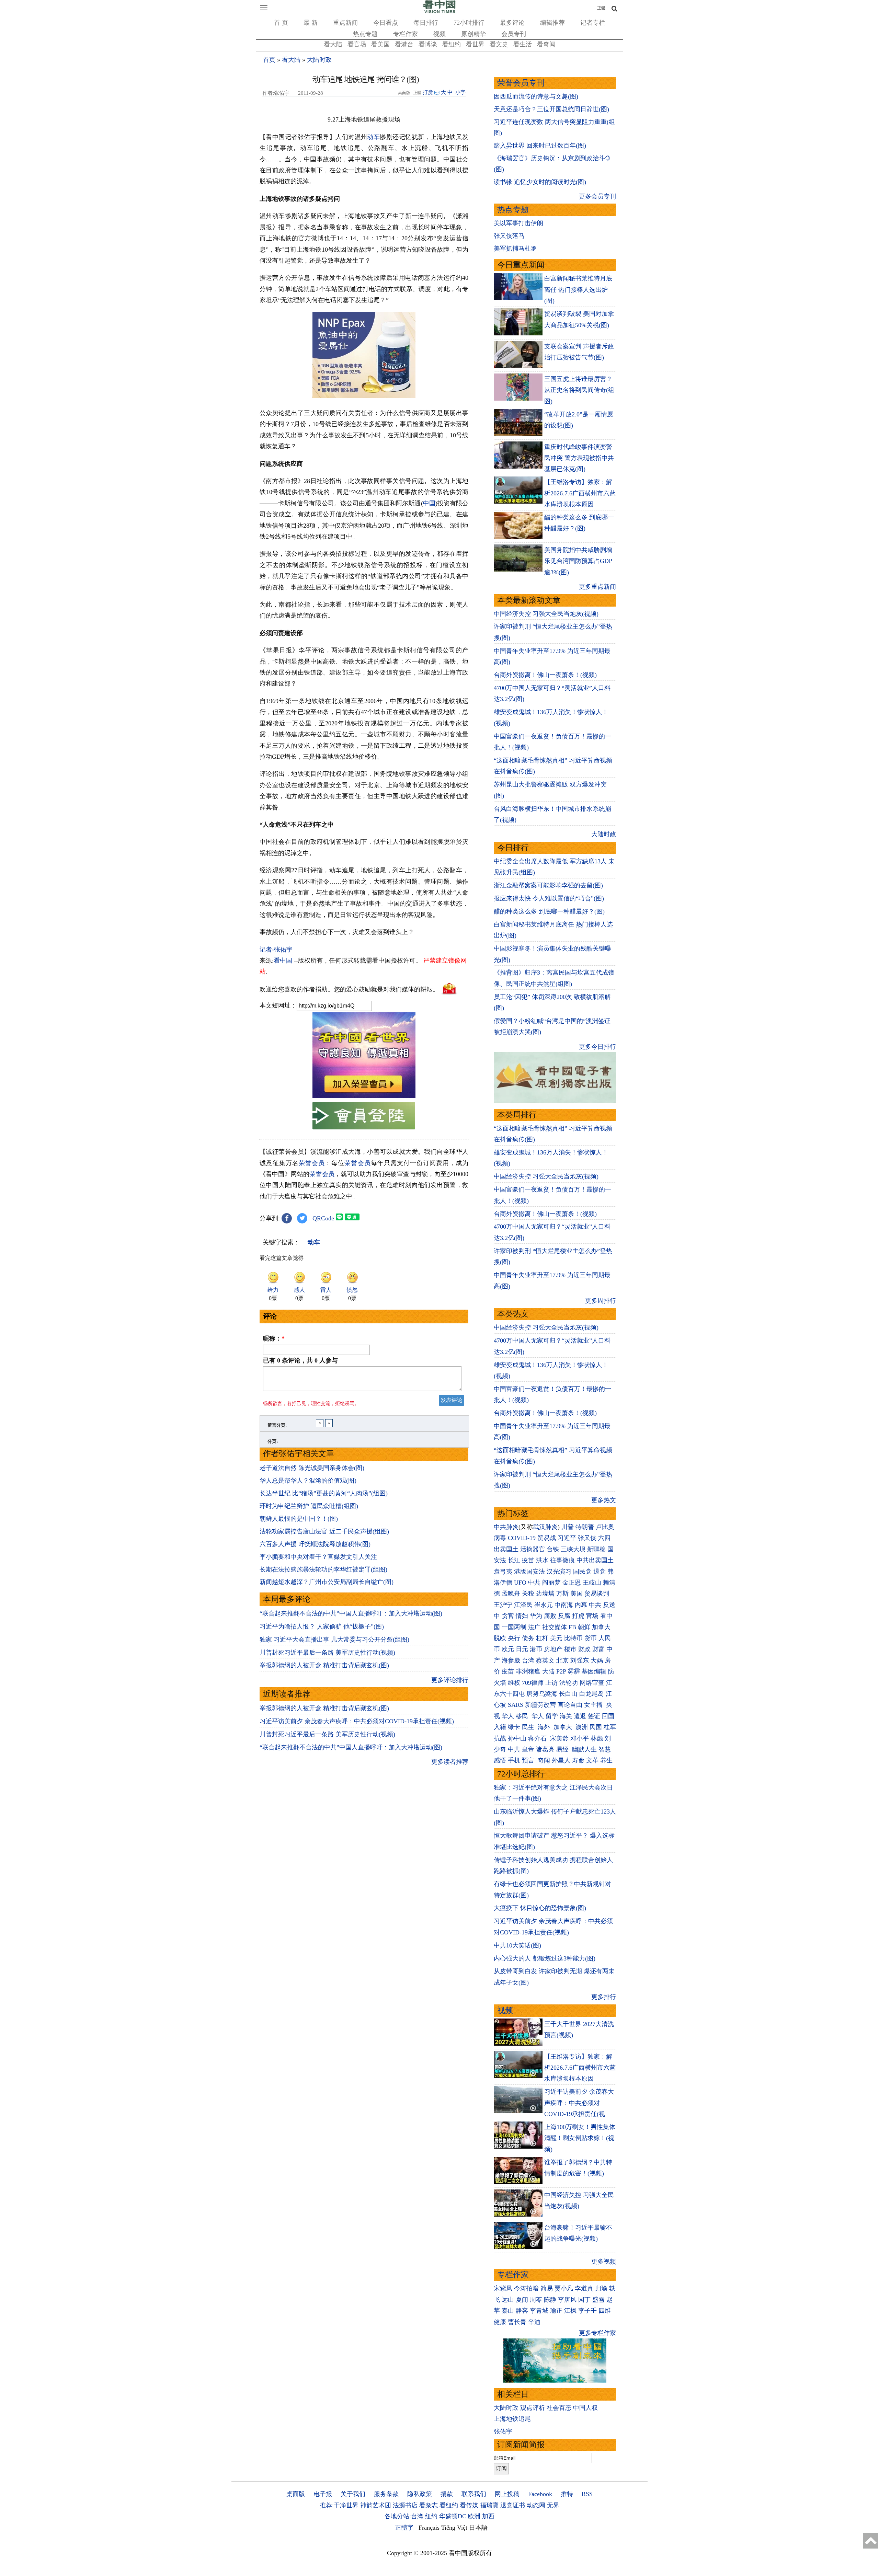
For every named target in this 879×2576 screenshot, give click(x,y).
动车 (373, 137)
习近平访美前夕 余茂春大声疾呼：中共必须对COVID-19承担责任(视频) (357, 1721)
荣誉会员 (312, 1163)
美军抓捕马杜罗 (515, 249)
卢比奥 (605, 1527)
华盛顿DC (453, 2516)
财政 (584, 1649)
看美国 (380, 44)
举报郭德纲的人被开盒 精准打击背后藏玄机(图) (324, 1665)
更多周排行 (601, 1301)
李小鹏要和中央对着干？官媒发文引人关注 (318, 1557)
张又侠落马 (509, 236)
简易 (547, 2288)
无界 (553, 2505)
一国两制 (514, 1627)
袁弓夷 (503, 1572)
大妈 (597, 1660)
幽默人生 (584, 1749)
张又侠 (587, 1538)
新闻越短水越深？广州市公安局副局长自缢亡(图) (327, 1582)
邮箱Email (505, 2458)
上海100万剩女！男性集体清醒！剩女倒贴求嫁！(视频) (580, 2138)
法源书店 (405, 2505)
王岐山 (592, 1583)
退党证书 (513, 2505)
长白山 (568, 1694)
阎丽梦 (551, 1583)
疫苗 (528, 1560)
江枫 (570, 2311)
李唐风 (567, 2300)
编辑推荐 (552, 23)
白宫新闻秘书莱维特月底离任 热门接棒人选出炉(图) (578, 290)
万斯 (562, 1594)
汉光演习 (559, 1572)
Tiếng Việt (454, 2528)
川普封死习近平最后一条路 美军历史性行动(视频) (327, 1653)
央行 (514, 1638)
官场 (592, 1616)
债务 (528, 1638)
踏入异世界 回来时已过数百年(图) (540, 146)
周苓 (536, 2300)
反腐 (564, 1616)
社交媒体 (555, 1627)
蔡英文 (545, 1660)
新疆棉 (596, 1549)
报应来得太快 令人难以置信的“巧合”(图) (549, 898)
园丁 (584, 2300)
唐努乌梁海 (542, 1694)
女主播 (594, 1705)
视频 (439, 34)
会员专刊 (514, 34)
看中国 (283, 961)
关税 (528, 1594)
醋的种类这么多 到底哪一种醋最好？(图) (549, 911)
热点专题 (365, 34)
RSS (587, 2494)
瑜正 (556, 2311)
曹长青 (517, 2322)
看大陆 (333, 44)
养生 (606, 1760)
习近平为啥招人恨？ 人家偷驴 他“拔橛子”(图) (322, 1626)
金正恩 (572, 1583)
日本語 (478, 2528)
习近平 (567, 1538)
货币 (591, 1638)
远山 (508, 2300)
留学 (552, 1716)
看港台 (404, 44)
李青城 (539, 2311)
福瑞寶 (489, 2505)
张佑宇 (503, 2431)
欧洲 (474, 2516)
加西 (488, 2516)
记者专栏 (593, 23)
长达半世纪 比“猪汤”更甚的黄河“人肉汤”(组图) (324, 1493)
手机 (514, 1760)
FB (572, 1627)
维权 (514, 1683)
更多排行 (604, 1997)
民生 (529, 1727)
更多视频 (604, 2262)
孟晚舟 (511, 1594)
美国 (577, 1594)
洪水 (542, 1560)
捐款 (447, 2494)
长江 (514, 1560)
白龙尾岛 (592, 1694)
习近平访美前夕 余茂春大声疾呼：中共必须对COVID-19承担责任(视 (579, 2103)
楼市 (570, 1649)
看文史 (499, 44)
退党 (600, 1572)
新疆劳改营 (540, 1705)
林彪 (597, 1738)
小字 (460, 92)
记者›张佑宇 (276, 950)
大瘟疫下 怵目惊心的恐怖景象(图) (540, 1908)
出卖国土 (506, 1549)
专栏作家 (406, 34)
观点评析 (533, 2408)
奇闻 (544, 1760)
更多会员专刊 (597, 196)
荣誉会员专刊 (521, 83)
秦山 (508, 2311)
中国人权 (585, 2408)
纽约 (431, 2516)
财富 (598, 1649)
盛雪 (598, 2300)
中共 (534, 1583)
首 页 (281, 23)
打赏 (428, 92)
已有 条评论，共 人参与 (300, 1360)
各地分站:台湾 (404, 2516)
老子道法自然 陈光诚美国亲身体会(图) (312, 1468)
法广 (534, 1627)
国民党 (582, 1572)
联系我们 (474, 2494)
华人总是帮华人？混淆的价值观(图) (308, 1481)
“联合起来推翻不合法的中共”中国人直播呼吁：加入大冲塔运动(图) (351, 1613)
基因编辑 (594, 1671)
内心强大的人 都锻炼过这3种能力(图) (545, 1958)
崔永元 (544, 1605)
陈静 (550, 2300)
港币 (536, 1649)
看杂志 (429, 2505)
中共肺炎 (506, 1527)
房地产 (553, 1649)
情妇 (522, 1616)
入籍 (500, 1727)
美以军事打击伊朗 (518, 223)
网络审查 (592, 1683)
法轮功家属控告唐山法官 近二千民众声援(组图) (324, 1531)
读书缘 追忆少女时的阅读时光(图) (540, 182)
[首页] (439, 12)
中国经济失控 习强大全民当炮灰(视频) (546, 614)
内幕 (581, 1605)
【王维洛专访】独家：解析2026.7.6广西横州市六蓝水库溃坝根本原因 (580, 493)
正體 (601, 8)
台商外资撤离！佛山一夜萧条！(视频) (545, 675)
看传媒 (469, 2505)
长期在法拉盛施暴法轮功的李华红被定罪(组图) (323, 1569)
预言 (529, 1760)
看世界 (475, 44)
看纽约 (452, 44)
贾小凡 (564, 2288)
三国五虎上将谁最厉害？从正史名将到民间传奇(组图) (579, 390)
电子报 (323, 2494)
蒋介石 (538, 1738)
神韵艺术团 (376, 2505)
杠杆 (542, 1638)
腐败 (550, 1616)
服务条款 (386, 2494)
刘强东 (580, 1660)
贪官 (508, 1616)
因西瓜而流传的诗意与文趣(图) (536, 96)
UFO (520, 1583)
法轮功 (569, 1683)
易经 (563, 1749)
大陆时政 (319, 60)
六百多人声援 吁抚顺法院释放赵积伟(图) (315, 1544)
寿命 (578, 1760)
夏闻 (522, 2300)
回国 (608, 1716)
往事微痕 (562, 1560)
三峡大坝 (573, 1549)
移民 (522, 1716)
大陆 (548, 1671)
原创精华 (473, 34)
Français (429, 2528)
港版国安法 (529, 1572)
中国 (429, 503)
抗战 (500, 1738)
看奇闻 (546, 44)
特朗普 (585, 1527)
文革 (592, 1760)
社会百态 (559, 2408)
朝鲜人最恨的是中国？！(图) (299, 1519)
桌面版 (296, 2494)
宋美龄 (559, 1738)
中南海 (564, 1605)
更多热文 (604, 1500)
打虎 (578, 1616)
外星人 (561, 1760)
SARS (516, 1705)
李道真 (584, 2288)
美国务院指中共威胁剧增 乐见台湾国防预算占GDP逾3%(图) (578, 561)
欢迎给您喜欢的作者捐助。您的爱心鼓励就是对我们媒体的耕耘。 (349, 989)
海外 (545, 1727)
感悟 (500, 1760)
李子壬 (587, 2311)
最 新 (311, 23)
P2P (561, 1671)
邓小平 (580, 1738)
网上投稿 (507, 2494)
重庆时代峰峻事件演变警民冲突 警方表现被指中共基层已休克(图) (579, 458)
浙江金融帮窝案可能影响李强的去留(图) (548, 885)
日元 (522, 1649)
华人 (508, 1716)
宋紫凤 (503, 2288)
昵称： (274, 1338)
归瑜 (601, 2288)
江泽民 (523, 1605)
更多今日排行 (597, 1047)
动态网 (536, 2505)
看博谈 (428, 44)
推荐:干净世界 (339, 2505)
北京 (562, 1660)
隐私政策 (420, 2494)
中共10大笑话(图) (517, 1945)
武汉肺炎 (545, 1527)
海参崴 (511, 1660)
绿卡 (514, 1727)
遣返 (580, 1716)
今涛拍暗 (526, 2288)
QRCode (323, 1218)
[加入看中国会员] (364, 1096)
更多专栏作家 (597, 2333)
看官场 (357, 44)
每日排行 (426, 23)
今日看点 (386, 23)
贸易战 (547, 1538)
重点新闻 (345, 23)
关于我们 (353, 2494)
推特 (567, 2494)
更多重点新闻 (597, 587)
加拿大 (601, 1627)
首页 (269, 60)
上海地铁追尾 (512, 2419)
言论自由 (570, 1705)
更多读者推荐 (450, 1762)
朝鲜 (584, 1627)
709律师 (533, 1683)
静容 (522, 2311)
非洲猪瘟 (528, 1671)
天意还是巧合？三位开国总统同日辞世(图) (551, 109)
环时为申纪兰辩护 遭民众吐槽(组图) (309, 1506)
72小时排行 (469, 23)
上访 (551, 1683)
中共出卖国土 (595, 1560)
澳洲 (582, 1727)
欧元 (508, 1649)
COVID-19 (522, 1538)
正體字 (404, 2528)
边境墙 (545, 1594)
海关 (566, 1716)
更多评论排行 (450, 1680)
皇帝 (528, 1749)
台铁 (553, 1549)
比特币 (573, 1638)
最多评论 (512, 23)
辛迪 (534, 2322)
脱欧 (500, 1638)
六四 (604, 1538)
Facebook (540, 2494)
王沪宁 (503, 1605)
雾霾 (574, 1671)
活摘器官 (533, 1549)
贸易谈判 (598, 1594)
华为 (536, 1616)
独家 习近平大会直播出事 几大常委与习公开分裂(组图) (334, 1640)
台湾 (528, 1660)
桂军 (610, 1727)
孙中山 (517, 1738)
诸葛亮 (545, 1749)
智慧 (605, 1749)
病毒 (500, 1538)
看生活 (523, 44)
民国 (596, 1727)
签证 (594, 1716)
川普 (568, 1527)
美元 (556, 1638)
